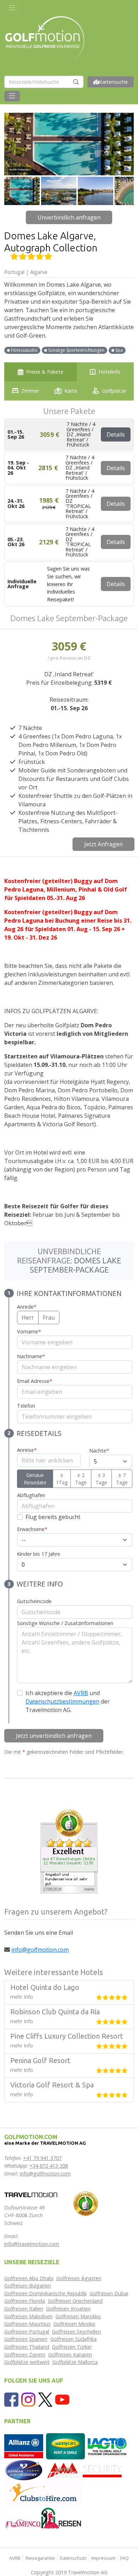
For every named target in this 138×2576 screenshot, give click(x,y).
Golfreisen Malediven (28, 2316)
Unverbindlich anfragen (69, 217)
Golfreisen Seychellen (76, 2332)
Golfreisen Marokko (78, 2316)
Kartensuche (113, 82)
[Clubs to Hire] (43, 2493)
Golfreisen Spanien (26, 2339)
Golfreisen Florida (25, 2301)
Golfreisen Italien (24, 2309)
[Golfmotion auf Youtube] (62, 2399)
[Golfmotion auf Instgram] (28, 2399)
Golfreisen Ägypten (79, 2278)
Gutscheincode (34, 1601)
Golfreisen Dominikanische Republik (45, 2293)
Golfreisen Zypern (25, 2355)
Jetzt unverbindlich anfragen (54, 1736)
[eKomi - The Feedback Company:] (86, 2203)
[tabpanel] (69, 1104)
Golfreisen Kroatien (68, 2309)
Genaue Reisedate (35, 1479)
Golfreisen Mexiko (74, 2324)
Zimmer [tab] (30, 391)
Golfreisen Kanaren (70, 2355)
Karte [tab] (71, 391)
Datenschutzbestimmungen (62, 1701)
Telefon (26, 1406)
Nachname (31, 1356)
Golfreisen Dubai (109, 2293)
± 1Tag (62, 1479)
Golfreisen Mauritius (27, 2324)
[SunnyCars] (65, 2446)
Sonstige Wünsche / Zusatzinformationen (65, 1623)
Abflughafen (31, 1495)
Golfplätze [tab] (114, 391)
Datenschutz (73, 2558)
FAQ (125, 2558)
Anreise (27, 1450)
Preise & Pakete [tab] (45, 372)
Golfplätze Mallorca (75, 2362)
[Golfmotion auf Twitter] (45, 2399)
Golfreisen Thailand (27, 2347)
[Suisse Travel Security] (85, 2470)
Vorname (29, 1331)
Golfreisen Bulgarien (28, 2286)
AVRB (81, 1693)
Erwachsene (32, 1529)
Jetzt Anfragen (103, 844)
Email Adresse (35, 1381)
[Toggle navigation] (12, 8)
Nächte (99, 1451)
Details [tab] (116, 434)
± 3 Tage (101, 1479)
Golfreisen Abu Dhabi (29, 2278)
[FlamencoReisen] (43, 2518)
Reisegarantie (40, 2558)
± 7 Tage (122, 1479)
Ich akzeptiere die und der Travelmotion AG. (68, 1701)
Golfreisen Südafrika (73, 2339)
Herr (28, 1318)
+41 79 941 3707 (42, 2158)
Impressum (103, 2558)
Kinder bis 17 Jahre (39, 1554)
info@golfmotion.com (40, 1950)
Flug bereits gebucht (53, 1517)
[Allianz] (24, 2446)
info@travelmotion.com (32, 2244)
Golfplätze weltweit (27, 2362)
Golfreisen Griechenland (75, 2301)
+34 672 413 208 (49, 2166)
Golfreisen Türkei (72, 2347)
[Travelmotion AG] (31, 2194)
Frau (49, 1318)
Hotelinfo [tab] (109, 372)
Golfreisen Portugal (27, 2332)
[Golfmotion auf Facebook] (11, 2399)
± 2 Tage (81, 1479)
